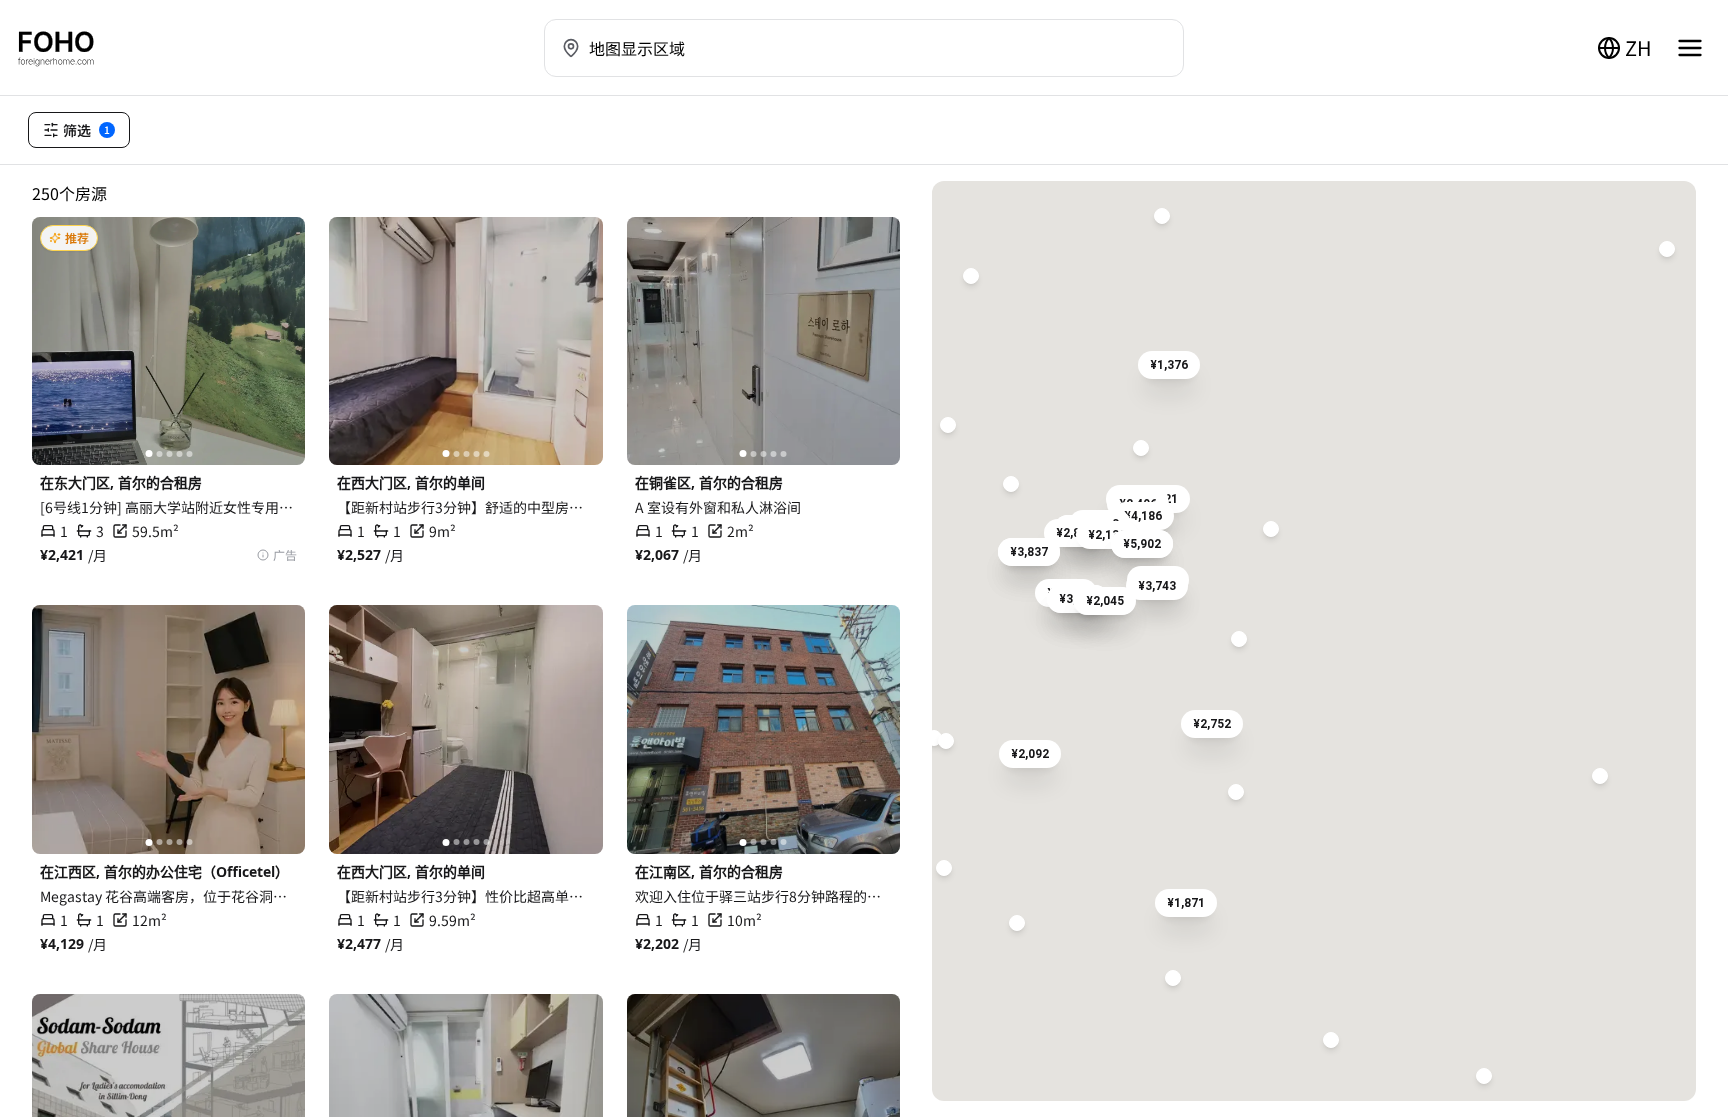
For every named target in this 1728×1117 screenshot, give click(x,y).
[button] (1143, 516)
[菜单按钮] (1690, 48)
